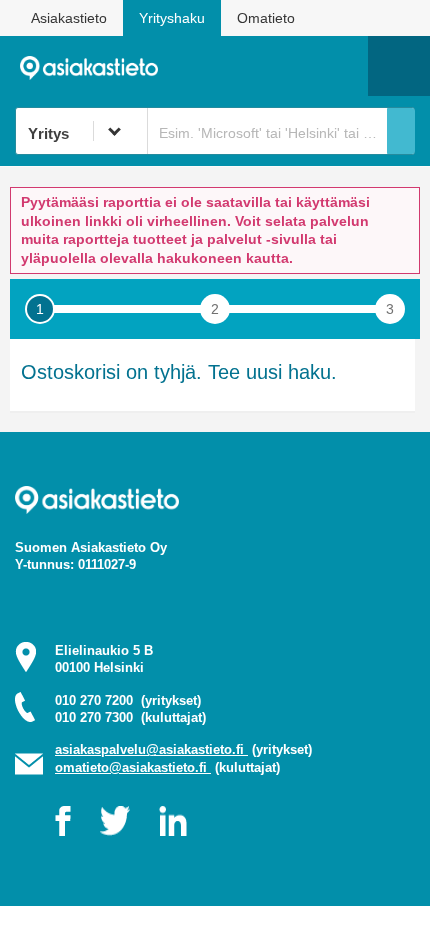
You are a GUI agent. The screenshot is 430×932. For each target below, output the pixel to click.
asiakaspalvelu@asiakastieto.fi (151, 749)
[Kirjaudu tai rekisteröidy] (343, 66)
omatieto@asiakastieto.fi (133, 767)
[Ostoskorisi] (250, 66)
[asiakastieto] (96, 65)
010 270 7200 (128, 700)
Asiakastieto (69, 18)
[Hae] (401, 131)
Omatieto (266, 18)
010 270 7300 (130, 717)
